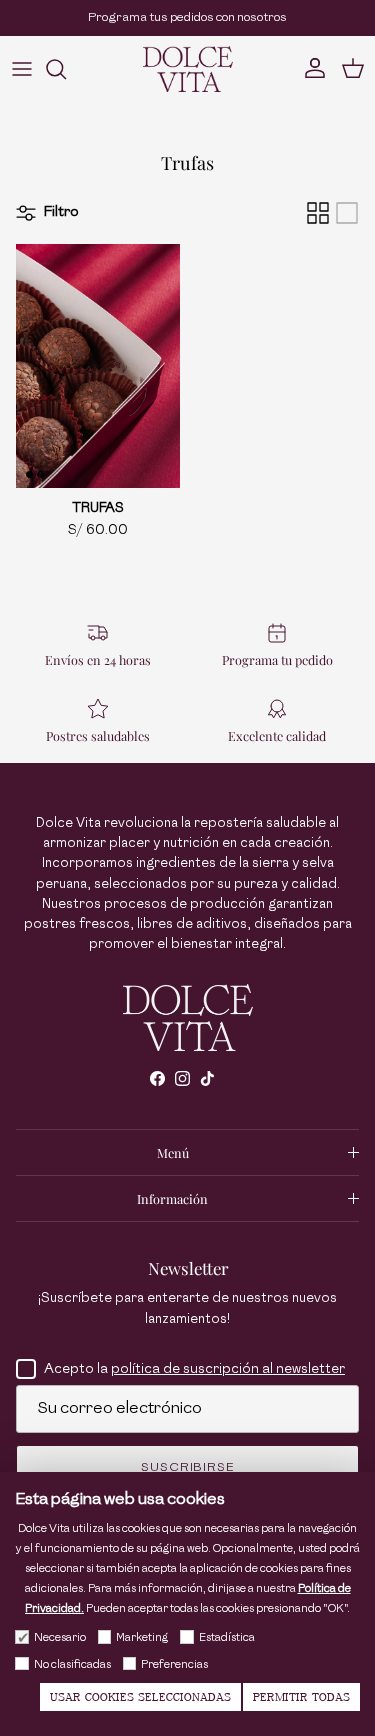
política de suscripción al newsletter (228, 1368)
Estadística (227, 1637)
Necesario (60, 1637)
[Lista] (347, 213)
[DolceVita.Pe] (188, 69)
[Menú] (22, 69)
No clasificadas (72, 1664)
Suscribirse (188, 1467)
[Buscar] (66, 69)
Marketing (142, 1637)
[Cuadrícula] (318, 213)
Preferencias (174, 1664)
